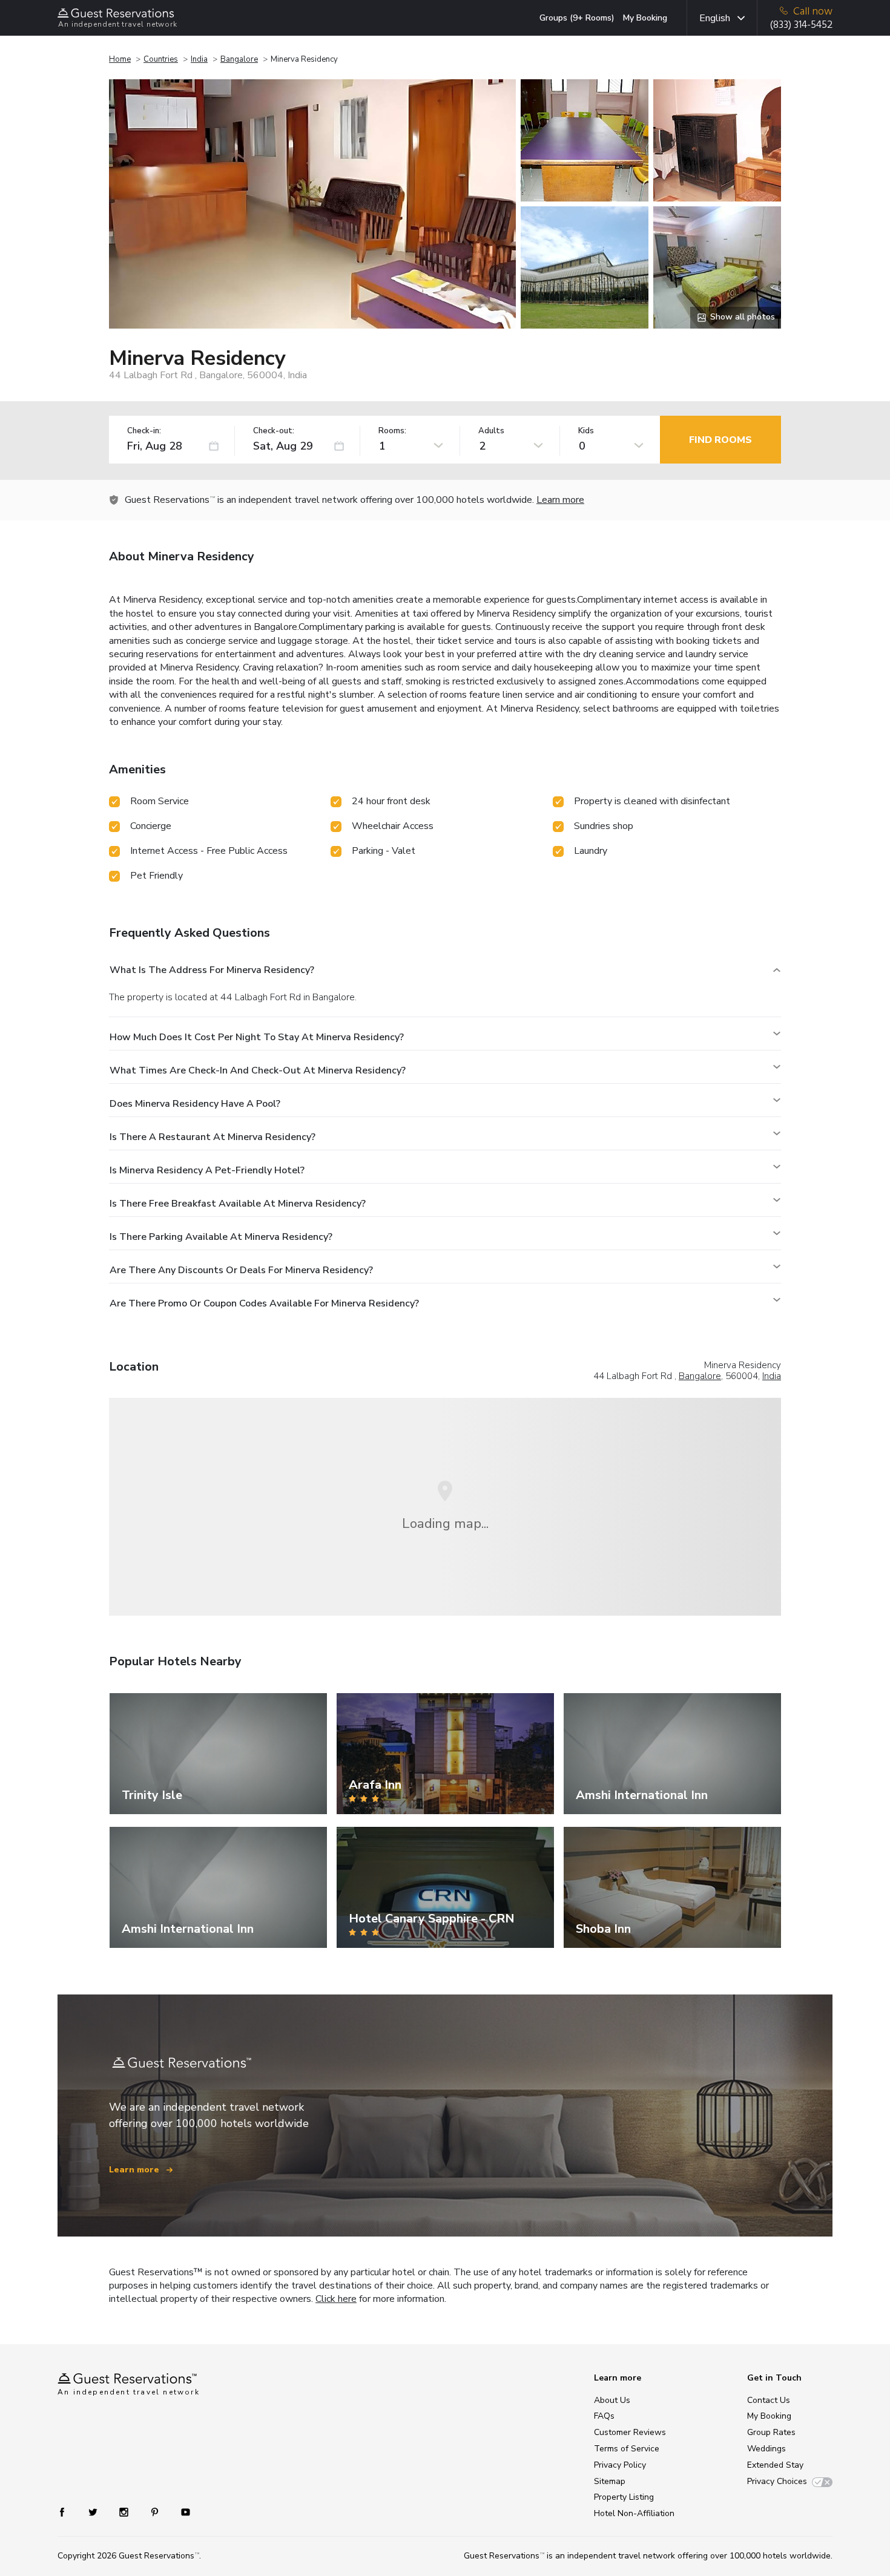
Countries (161, 59)
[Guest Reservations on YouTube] (181, 2512)
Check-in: (144, 431)
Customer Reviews (630, 2432)
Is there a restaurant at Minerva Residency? (213, 1137)
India (199, 59)
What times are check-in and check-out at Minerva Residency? (258, 1070)
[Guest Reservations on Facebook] (68, 2512)
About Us (612, 2400)
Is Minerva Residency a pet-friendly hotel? (207, 1170)
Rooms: (392, 431)
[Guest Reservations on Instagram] (125, 2512)
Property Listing (624, 2497)
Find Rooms (720, 440)
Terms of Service (627, 2449)
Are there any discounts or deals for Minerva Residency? (241, 1270)
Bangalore (239, 59)
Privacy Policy (620, 2465)
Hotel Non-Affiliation (634, 2513)
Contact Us (769, 2400)
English (715, 18)
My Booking (645, 18)
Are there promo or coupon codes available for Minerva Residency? (264, 1303)
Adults (491, 431)
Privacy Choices (777, 2481)
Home (120, 59)
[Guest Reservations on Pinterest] (156, 2512)
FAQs (604, 2416)
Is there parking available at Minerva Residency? (221, 1237)
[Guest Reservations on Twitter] (94, 2512)
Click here (336, 2299)
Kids (586, 431)
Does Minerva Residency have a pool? (195, 1104)
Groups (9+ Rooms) (577, 18)
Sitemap (610, 2481)
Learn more (560, 500)
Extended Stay (775, 2465)
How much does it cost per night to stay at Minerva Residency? (257, 1037)
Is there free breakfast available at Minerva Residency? (238, 1204)
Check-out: (274, 431)
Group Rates (771, 2432)
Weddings (766, 2449)
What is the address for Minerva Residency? (212, 970)
